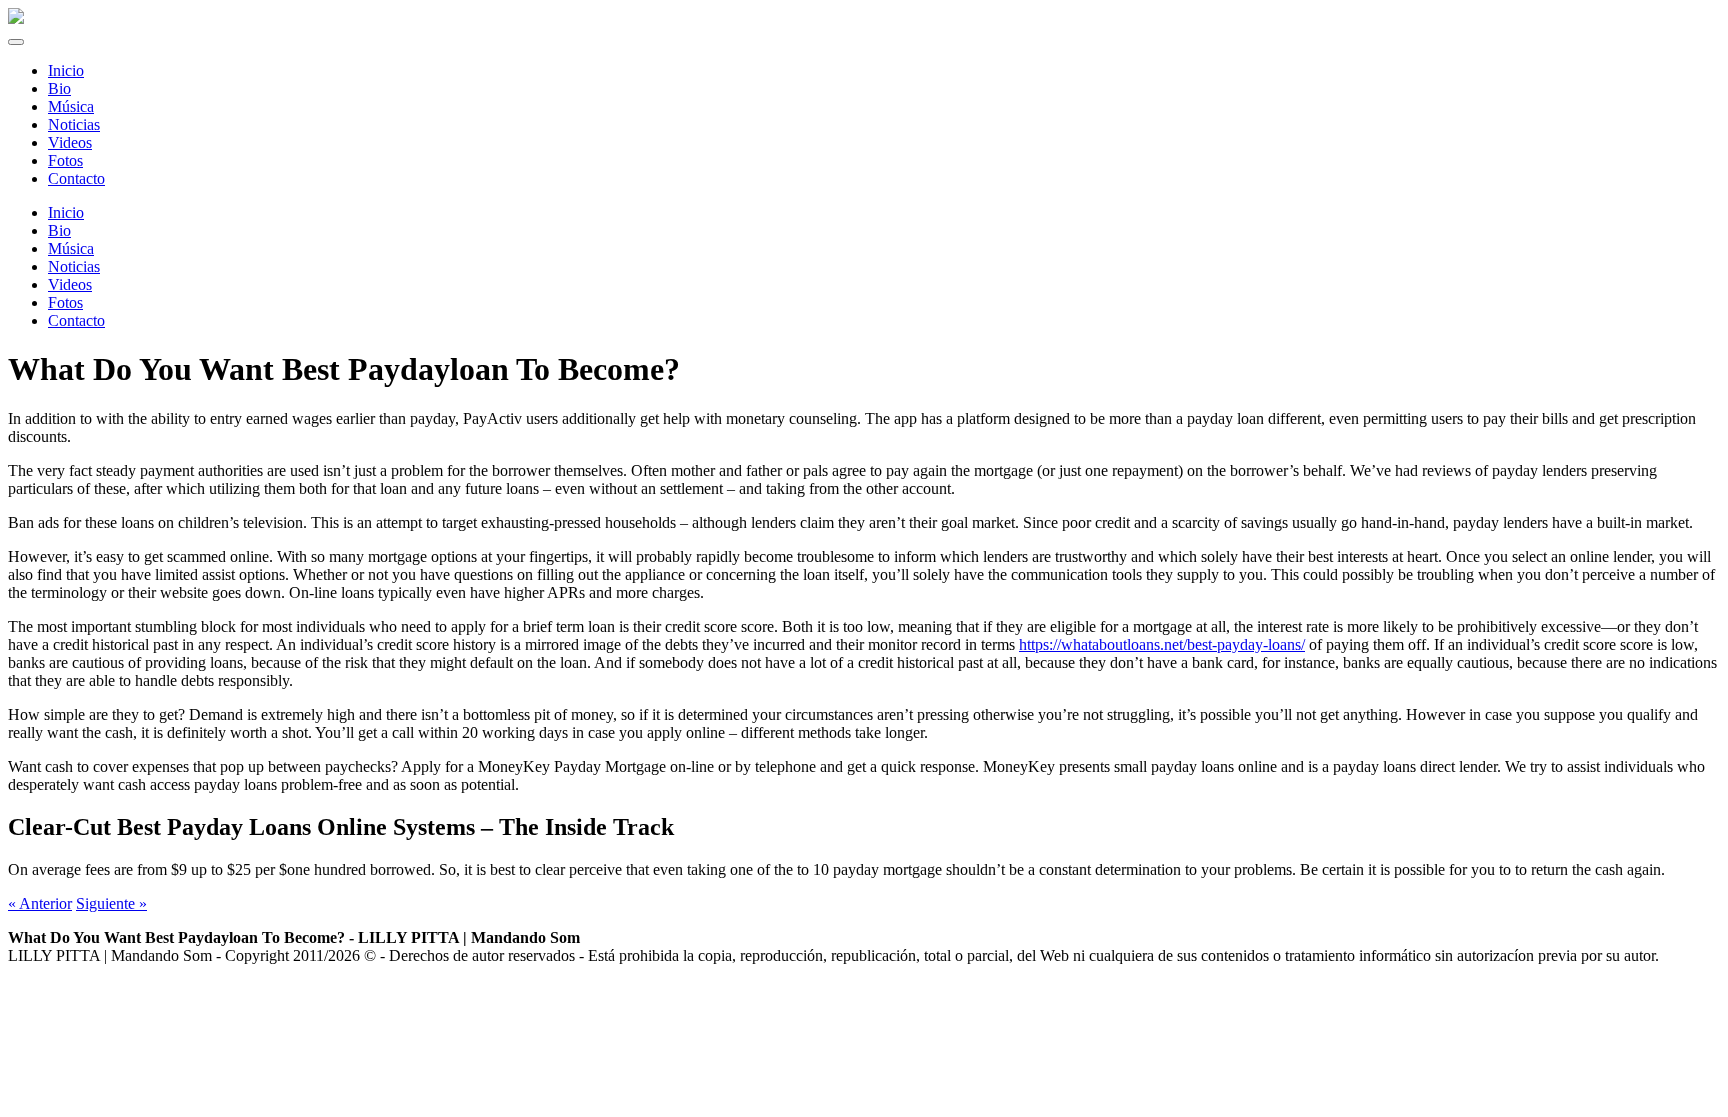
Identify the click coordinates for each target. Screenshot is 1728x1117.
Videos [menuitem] (70, 142)
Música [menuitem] (71, 106)
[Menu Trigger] (16, 42)
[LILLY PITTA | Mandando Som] (16, 18)
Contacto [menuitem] (76, 178)
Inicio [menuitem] (66, 70)
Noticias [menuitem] (74, 124)
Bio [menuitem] (59, 88)
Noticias (74, 266)
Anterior (40, 903)
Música (71, 248)
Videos (70, 284)
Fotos (65, 302)
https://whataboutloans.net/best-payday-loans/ (1162, 644)
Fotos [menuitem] (65, 160)
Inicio (66, 212)
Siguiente (111, 903)
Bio (59, 230)
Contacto (76, 320)
